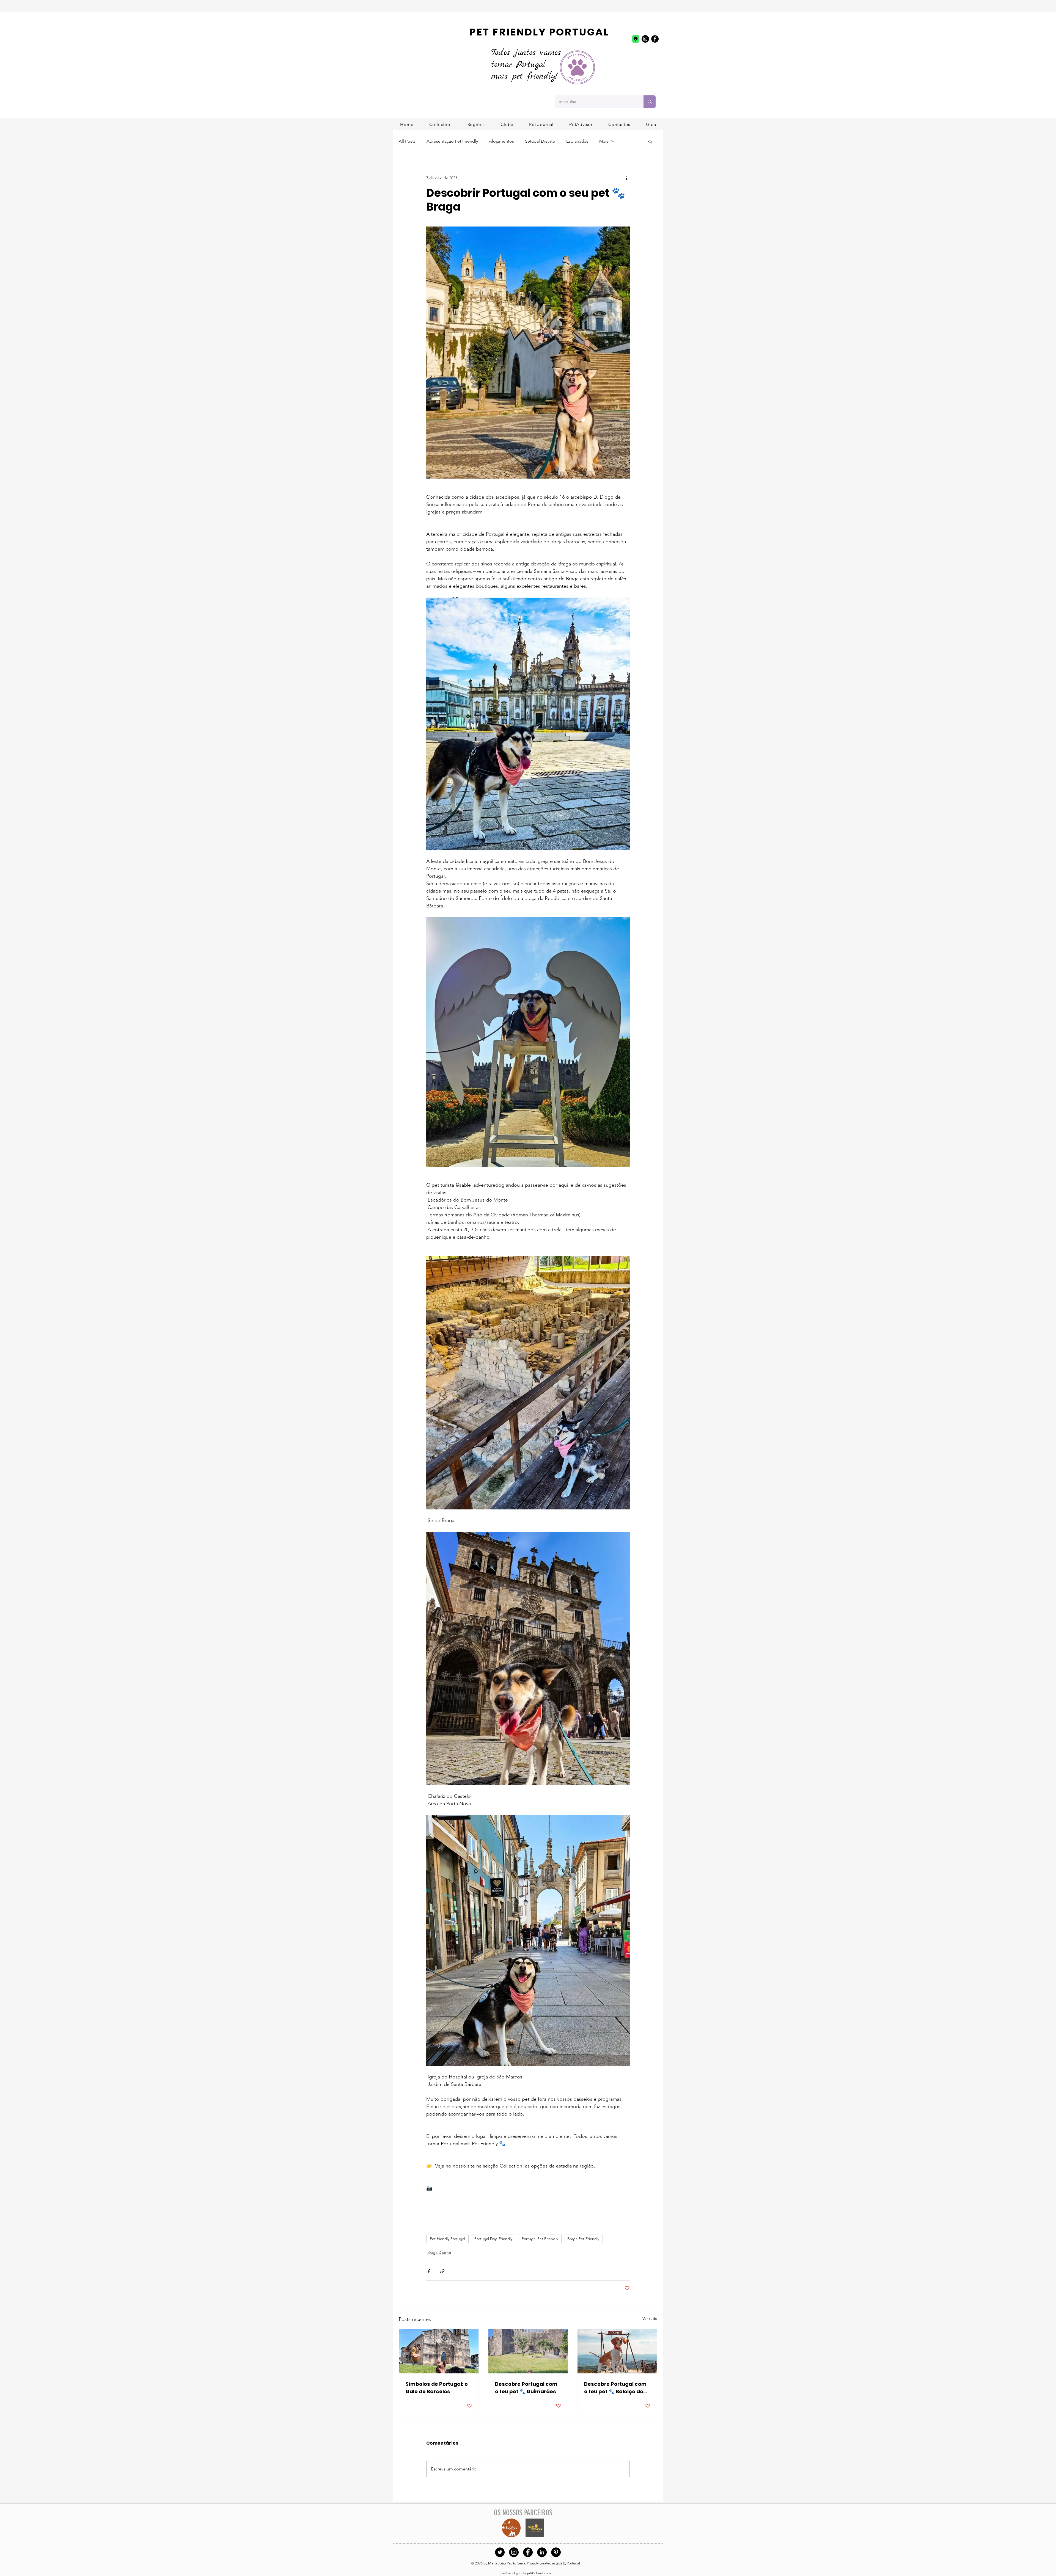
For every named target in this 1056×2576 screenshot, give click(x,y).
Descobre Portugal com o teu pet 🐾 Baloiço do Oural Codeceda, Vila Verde (615, 2388)
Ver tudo (650, 2318)
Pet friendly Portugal (447, 2239)
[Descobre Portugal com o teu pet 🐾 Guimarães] (528, 2351)
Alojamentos (501, 141)
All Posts (407, 141)
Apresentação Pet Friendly (452, 141)
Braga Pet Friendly (583, 2239)
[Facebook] (655, 39)
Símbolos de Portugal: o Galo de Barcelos (437, 2388)
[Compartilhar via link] (442, 2271)
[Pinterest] (556, 2552)
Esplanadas (577, 141)
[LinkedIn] (542, 2552)
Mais (604, 141)
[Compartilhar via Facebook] (429, 2271)
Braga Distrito (439, 2252)
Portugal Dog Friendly (493, 2239)
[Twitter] (500, 2552)
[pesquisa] (650, 102)
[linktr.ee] (636, 39)
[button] (476, 124)
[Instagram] (645, 39)
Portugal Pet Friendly (540, 2239)
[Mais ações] (626, 178)
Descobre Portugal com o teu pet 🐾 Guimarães (526, 2388)
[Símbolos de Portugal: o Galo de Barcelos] (439, 2351)
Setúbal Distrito (540, 141)
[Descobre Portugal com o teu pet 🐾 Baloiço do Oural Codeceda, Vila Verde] (617, 2351)
